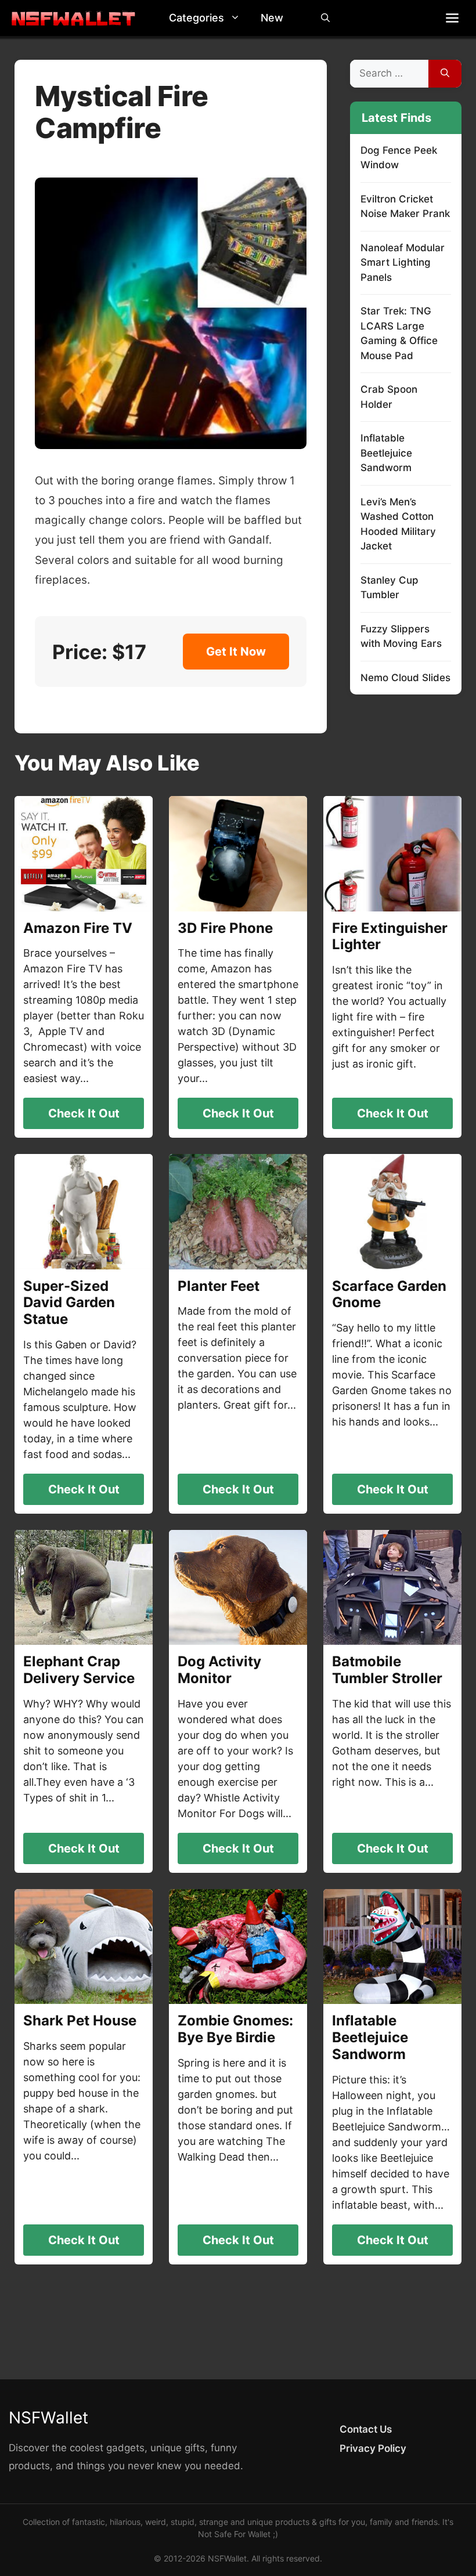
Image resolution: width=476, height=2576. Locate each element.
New (272, 18)
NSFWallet (48, 2418)
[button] (238, 18)
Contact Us (366, 2429)
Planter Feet (219, 1286)
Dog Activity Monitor (219, 1670)
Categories (196, 18)
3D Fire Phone (225, 928)
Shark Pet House (80, 2020)
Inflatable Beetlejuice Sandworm (386, 453)
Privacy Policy (373, 2448)
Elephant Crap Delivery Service (79, 1670)
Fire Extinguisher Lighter (390, 936)
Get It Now (236, 652)
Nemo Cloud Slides (405, 678)
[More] (452, 18)
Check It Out (84, 1113)
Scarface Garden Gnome (389, 1294)
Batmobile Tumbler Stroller (387, 1670)
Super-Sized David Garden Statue (69, 1303)
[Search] (445, 74)
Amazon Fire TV (78, 928)
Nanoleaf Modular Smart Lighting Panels (403, 263)
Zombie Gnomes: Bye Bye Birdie (235, 2029)
